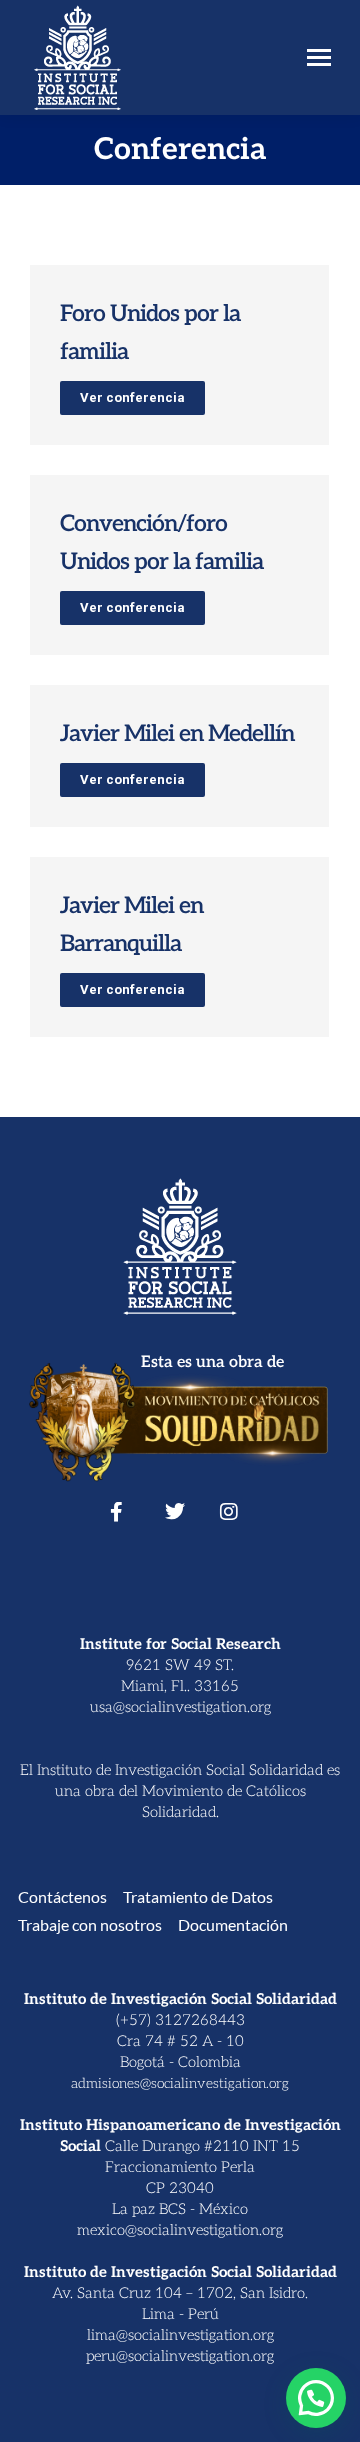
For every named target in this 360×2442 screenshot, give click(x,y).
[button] (316, 2398)
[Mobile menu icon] (319, 57)
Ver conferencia (132, 397)
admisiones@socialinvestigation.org (180, 2083)
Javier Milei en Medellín (177, 734)
